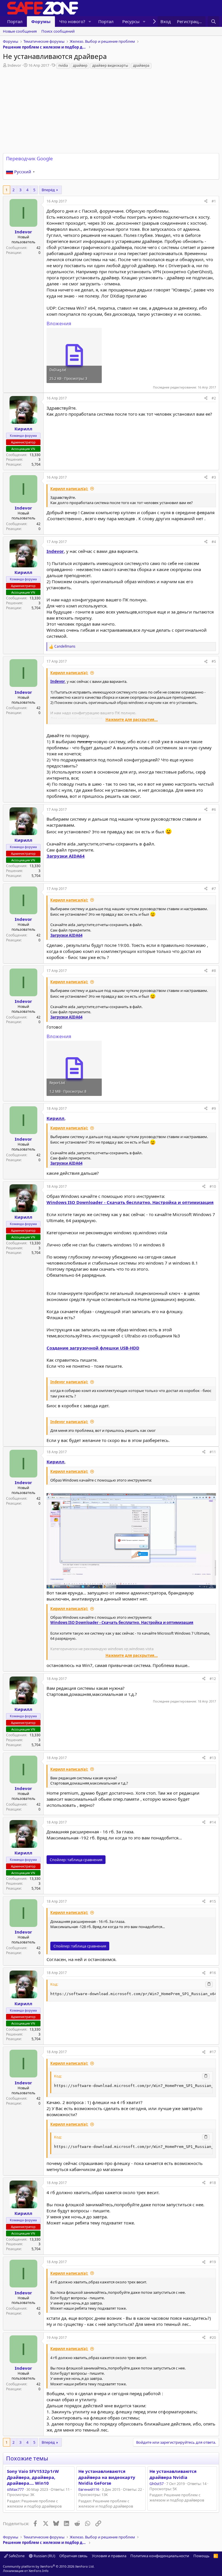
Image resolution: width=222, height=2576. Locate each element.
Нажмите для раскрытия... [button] (132, 720)
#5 (214, 661)
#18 (213, 2183)
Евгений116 (89, 2489)
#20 (213, 2338)
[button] (90, 22)
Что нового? (72, 21)
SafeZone (16, 2556)
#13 (213, 1758)
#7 (214, 889)
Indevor (14, 65)
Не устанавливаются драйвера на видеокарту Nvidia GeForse (107, 2477)
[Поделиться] (206, 201)
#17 (213, 2052)
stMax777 (15, 2489)
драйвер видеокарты (110, 65)
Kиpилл (55, 1118)
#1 (214, 201)
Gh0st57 (157, 2484)
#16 (213, 1973)
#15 (213, 1901)
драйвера (141, 65)
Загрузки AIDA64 (66, 856)
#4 (214, 542)
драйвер (80, 65)
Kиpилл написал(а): (69, 489)
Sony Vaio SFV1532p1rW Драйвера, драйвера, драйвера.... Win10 (33, 2477)
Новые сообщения (20, 31)
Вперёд (48, 190)
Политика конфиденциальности (160, 2556)
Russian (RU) (44, 2556)
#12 (213, 1679)
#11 (213, 1452)
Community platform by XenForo (49, 2566)
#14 (213, 1822)
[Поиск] (213, 22)
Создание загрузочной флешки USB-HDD (93, 1348)
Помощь (201, 2556)
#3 (214, 477)
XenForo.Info (39, 2571)
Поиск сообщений (58, 31)
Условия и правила (109, 2556)
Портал (15, 21)
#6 (214, 810)
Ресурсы (131, 21)
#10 (213, 1186)
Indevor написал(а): (69, 1382)
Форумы (41, 21)
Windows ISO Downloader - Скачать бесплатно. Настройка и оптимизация (130, 1202)
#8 (214, 971)
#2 (214, 398)
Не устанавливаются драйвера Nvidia (173, 2474)
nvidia (63, 65)
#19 (213, 2262)
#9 (214, 1108)
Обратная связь (73, 2556)
